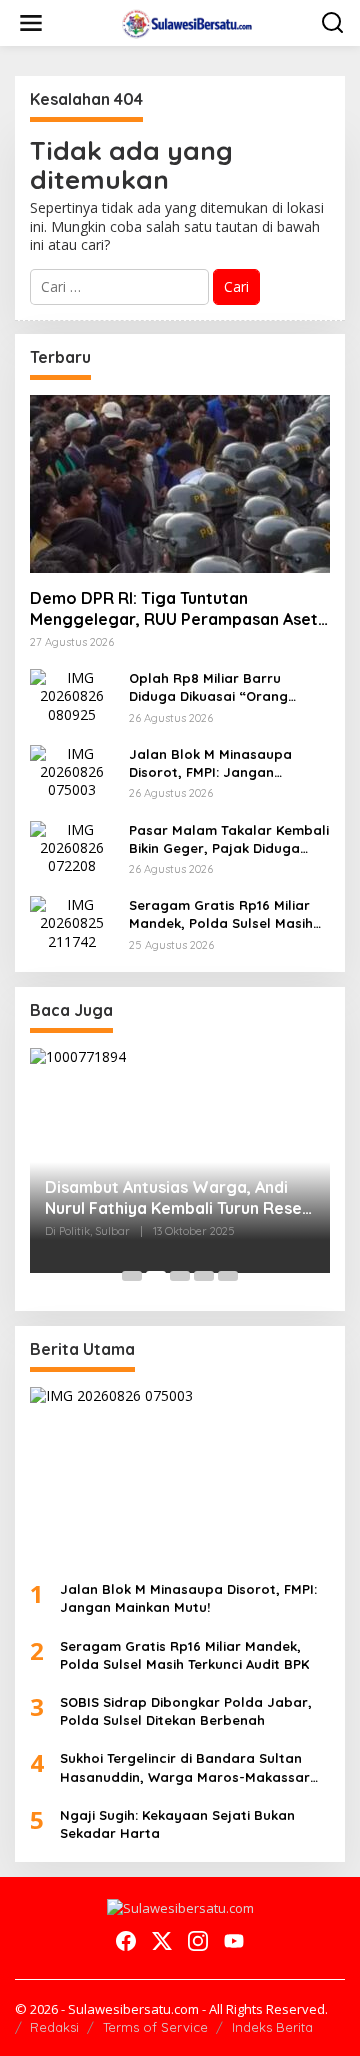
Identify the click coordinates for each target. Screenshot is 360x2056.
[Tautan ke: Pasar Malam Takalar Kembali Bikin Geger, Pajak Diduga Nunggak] (72, 846)
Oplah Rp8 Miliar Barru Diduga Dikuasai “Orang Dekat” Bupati (208, 687)
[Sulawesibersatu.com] (184, 21)
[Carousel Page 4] (204, 1276)
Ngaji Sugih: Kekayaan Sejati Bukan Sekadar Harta (177, 1824)
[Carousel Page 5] (228, 1276)
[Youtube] (234, 1941)
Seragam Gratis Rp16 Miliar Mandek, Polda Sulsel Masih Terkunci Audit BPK (221, 914)
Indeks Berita (272, 2027)
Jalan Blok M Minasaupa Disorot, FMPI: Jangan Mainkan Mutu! (210, 763)
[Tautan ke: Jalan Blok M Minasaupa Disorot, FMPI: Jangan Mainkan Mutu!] (72, 770)
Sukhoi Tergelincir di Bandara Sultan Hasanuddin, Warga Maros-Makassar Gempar (185, 1767)
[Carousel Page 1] (132, 1276)
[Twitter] (162, 1941)
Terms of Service (155, 2027)
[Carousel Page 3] (180, 1276)
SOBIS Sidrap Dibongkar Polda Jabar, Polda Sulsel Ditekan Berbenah (186, 1711)
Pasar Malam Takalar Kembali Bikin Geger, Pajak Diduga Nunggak (229, 839)
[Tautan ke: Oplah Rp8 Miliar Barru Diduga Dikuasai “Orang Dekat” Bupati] (72, 694)
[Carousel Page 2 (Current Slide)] (156, 1276)
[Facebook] (126, 1941)
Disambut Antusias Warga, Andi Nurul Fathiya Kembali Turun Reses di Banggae (177, 1198)
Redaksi (54, 2027)
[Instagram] (198, 1941)
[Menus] (31, 23)
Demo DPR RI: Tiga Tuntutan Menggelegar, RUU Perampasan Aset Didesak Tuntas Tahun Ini (174, 609)
